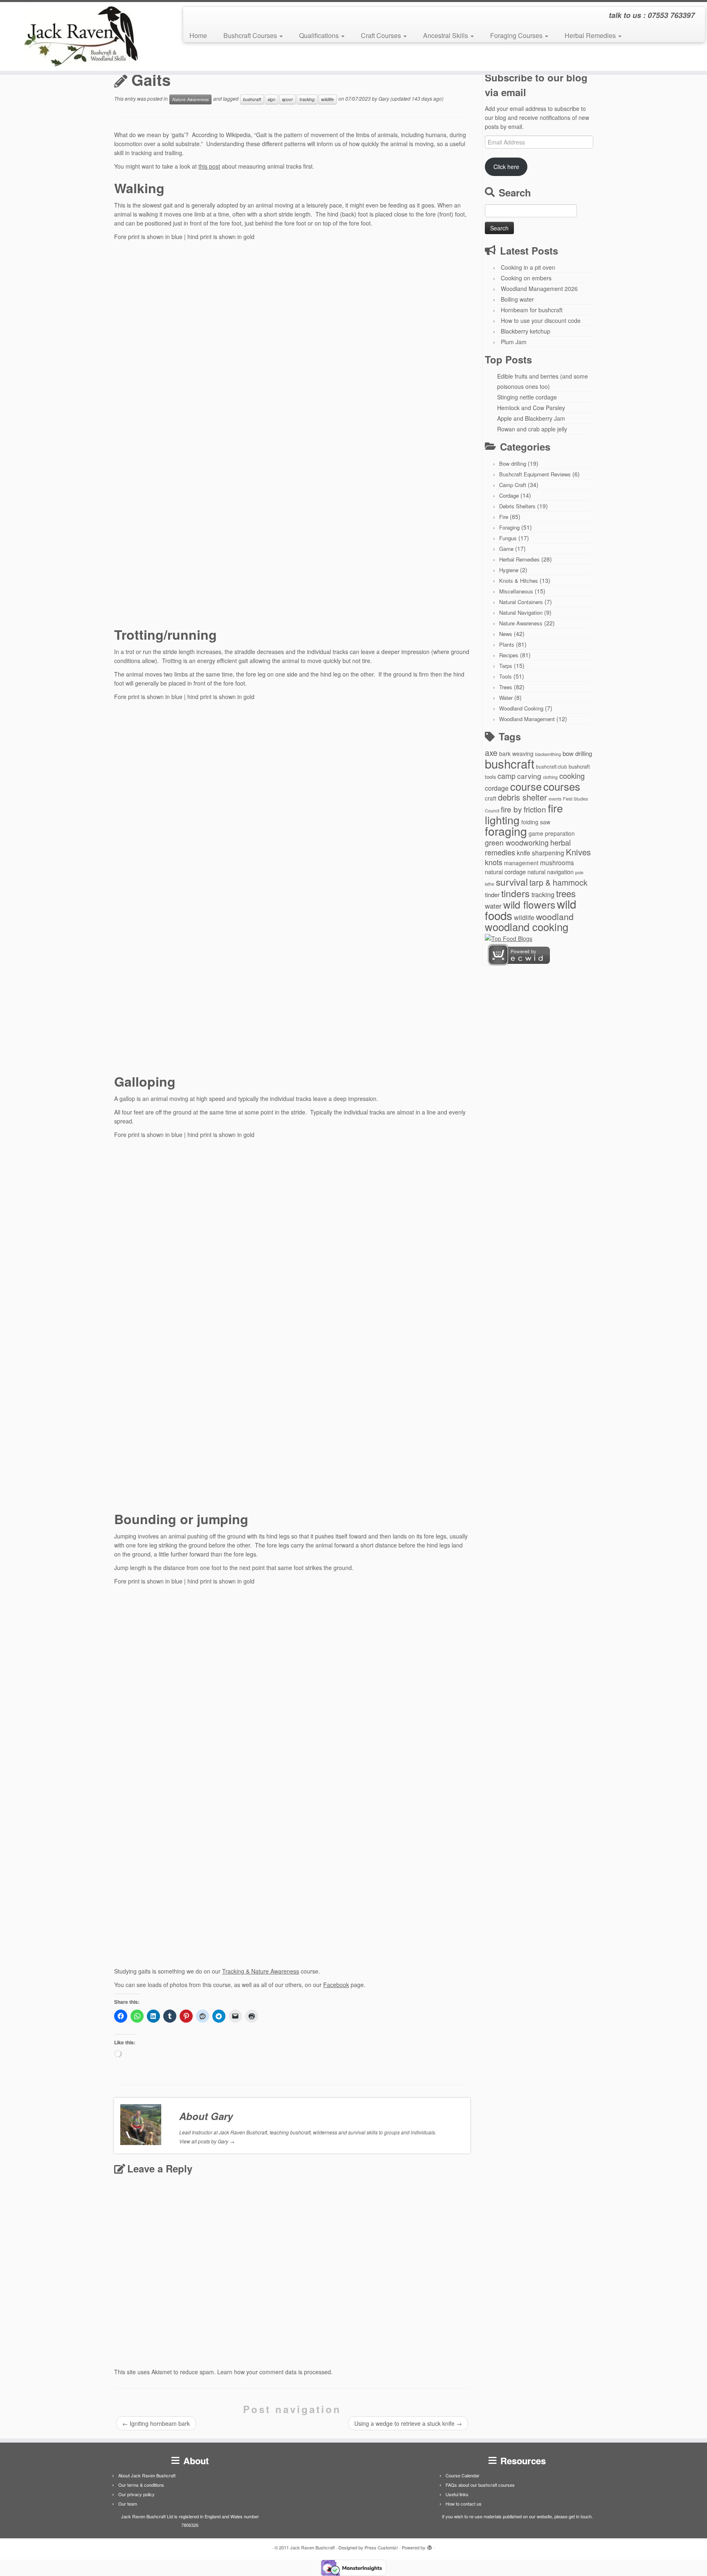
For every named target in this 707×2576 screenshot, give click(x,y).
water (493, 906)
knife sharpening (540, 853)
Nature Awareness (190, 99)
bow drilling (577, 753)
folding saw (536, 822)
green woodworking (517, 843)
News (506, 634)
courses (562, 786)
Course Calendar (463, 2475)
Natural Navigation (521, 612)
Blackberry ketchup (526, 331)
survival (512, 882)
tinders (516, 893)
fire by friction (523, 809)
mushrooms (557, 862)
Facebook (336, 1985)
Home (198, 35)
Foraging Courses (517, 35)
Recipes (509, 655)
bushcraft (252, 99)
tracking (307, 99)
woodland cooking (527, 927)
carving (529, 776)
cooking (572, 776)
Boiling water (517, 299)
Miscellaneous (516, 591)
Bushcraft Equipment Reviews (535, 474)
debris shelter (522, 797)
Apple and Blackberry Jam (531, 418)
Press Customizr (381, 2547)
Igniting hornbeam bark (156, 2423)
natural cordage (505, 872)
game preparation (552, 833)
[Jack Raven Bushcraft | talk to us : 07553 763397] (82, 36)
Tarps (506, 666)
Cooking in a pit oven (528, 267)
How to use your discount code (541, 320)
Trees (506, 687)
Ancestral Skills (446, 35)
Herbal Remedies (591, 35)
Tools (505, 676)
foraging (506, 831)
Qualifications (320, 35)
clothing (550, 777)
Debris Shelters (517, 506)
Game (506, 549)
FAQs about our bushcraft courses (480, 2485)
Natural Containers (521, 602)
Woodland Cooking (521, 708)
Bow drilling (513, 464)
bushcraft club (552, 766)
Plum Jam (514, 342)
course (526, 786)
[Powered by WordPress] (430, 2546)
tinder (492, 894)
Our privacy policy (136, 2494)
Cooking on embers (526, 278)
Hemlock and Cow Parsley (531, 408)
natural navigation (551, 872)
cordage (497, 788)
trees (566, 893)
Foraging (509, 527)
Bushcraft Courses (251, 35)
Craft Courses (382, 35)
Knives (578, 852)
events (555, 799)
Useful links (457, 2494)
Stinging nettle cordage (527, 397)
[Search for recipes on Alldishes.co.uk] (509, 938)
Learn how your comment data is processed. (275, 2372)
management (521, 863)
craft (491, 798)
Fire (504, 517)
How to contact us (464, 2504)
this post (209, 166)
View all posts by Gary (207, 2141)
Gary (384, 98)
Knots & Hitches (519, 581)
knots (494, 862)
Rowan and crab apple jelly (532, 429)
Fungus (508, 538)
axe (491, 753)
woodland (555, 916)
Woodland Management (527, 719)
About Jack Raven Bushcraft (147, 2475)
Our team (128, 2504)
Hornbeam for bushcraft (532, 310)
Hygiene (509, 570)
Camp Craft (513, 485)
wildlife (328, 99)
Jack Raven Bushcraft (312, 2547)
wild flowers (529, 904)
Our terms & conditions (141, 2485)
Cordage (509, 495)
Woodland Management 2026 (539, 289)
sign (271, 99)
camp (507, 776)
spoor (287, 99)
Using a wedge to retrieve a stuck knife (408, 2423)
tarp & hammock (558, 882)
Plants (507, 644)
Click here (506, 167)
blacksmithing (548, 754)
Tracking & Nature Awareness (261, 1971)
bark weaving (516, 753)
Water (506, 698)
